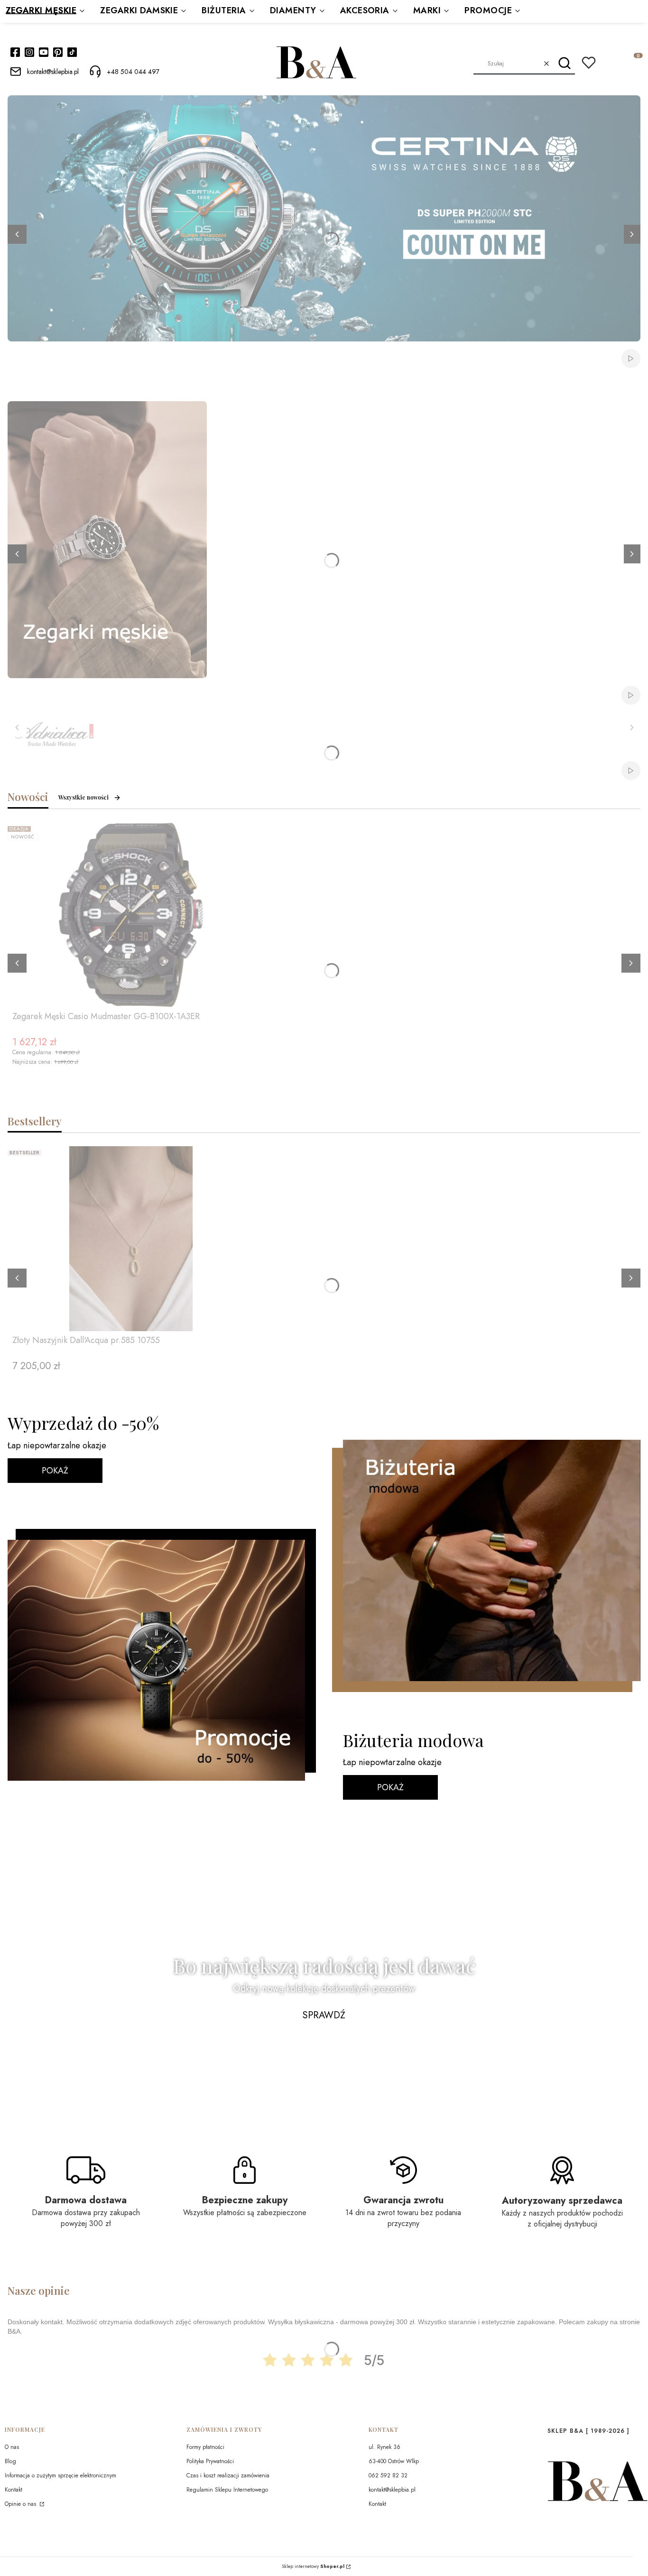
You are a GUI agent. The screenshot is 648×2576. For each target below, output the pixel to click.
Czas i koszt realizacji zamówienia (228, 2475)
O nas (12, 2447)
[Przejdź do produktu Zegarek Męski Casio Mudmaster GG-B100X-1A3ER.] (131, 915)
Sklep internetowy (313, 2567)
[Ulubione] (589, 63)
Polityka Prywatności (210, 2461)
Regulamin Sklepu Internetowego (227, 2490)
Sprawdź (324, 2015)
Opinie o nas (21, 2504)
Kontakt (14, 2490)
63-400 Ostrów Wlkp (394, 2461)
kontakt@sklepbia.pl (392, 2490)
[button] (564, 64)
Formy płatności (205, 2447)
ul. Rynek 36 (384, 2447)
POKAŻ (55, 1471)
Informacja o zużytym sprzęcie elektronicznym (60, 2475)
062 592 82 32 (388, 2475)
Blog (10, 2461)
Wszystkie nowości (83, 797)
